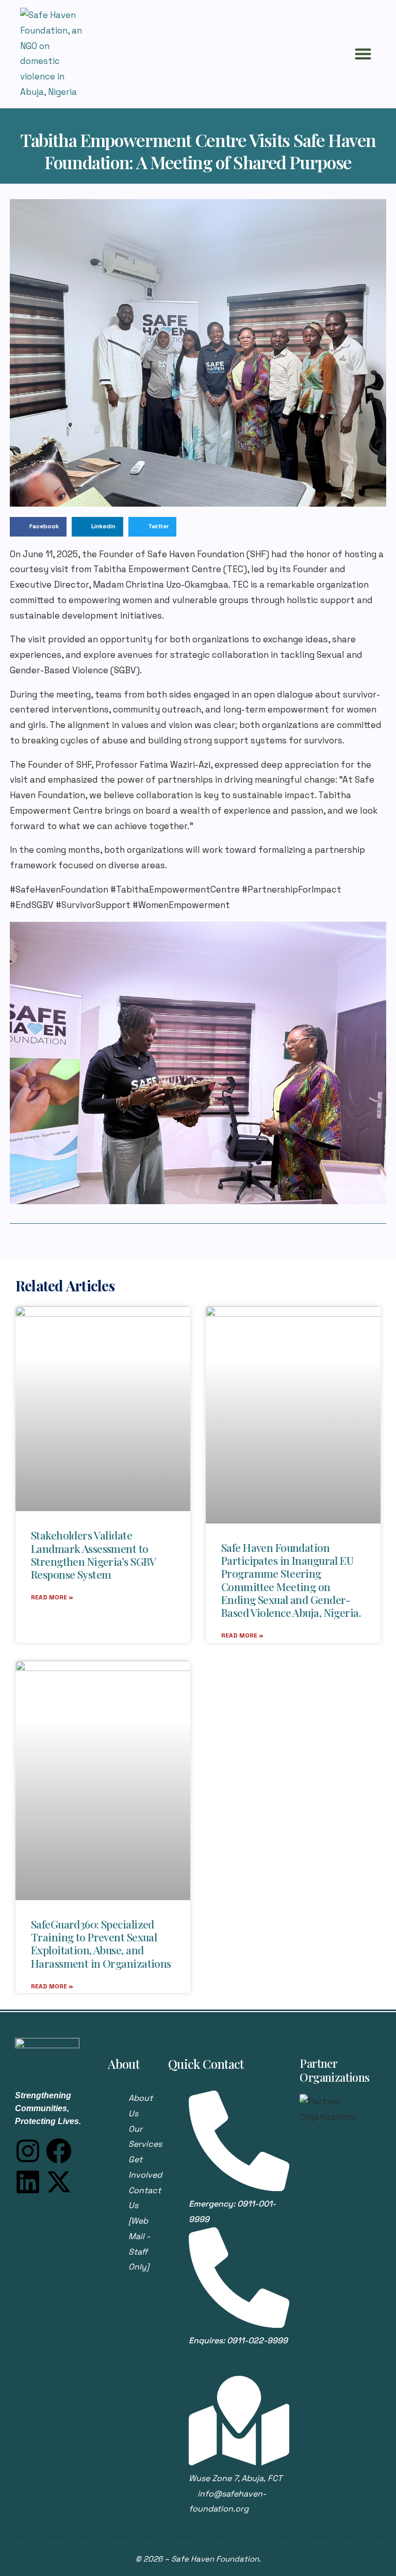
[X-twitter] (59, 2182)
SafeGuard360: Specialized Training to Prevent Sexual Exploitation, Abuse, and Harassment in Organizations (101, 1943)
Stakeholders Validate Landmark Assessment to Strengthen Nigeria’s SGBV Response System (94, 1554)
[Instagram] (28, 2151)
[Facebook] (59, 2151)
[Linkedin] (28, 2182)
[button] (363, 54)
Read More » (52, 1597)
